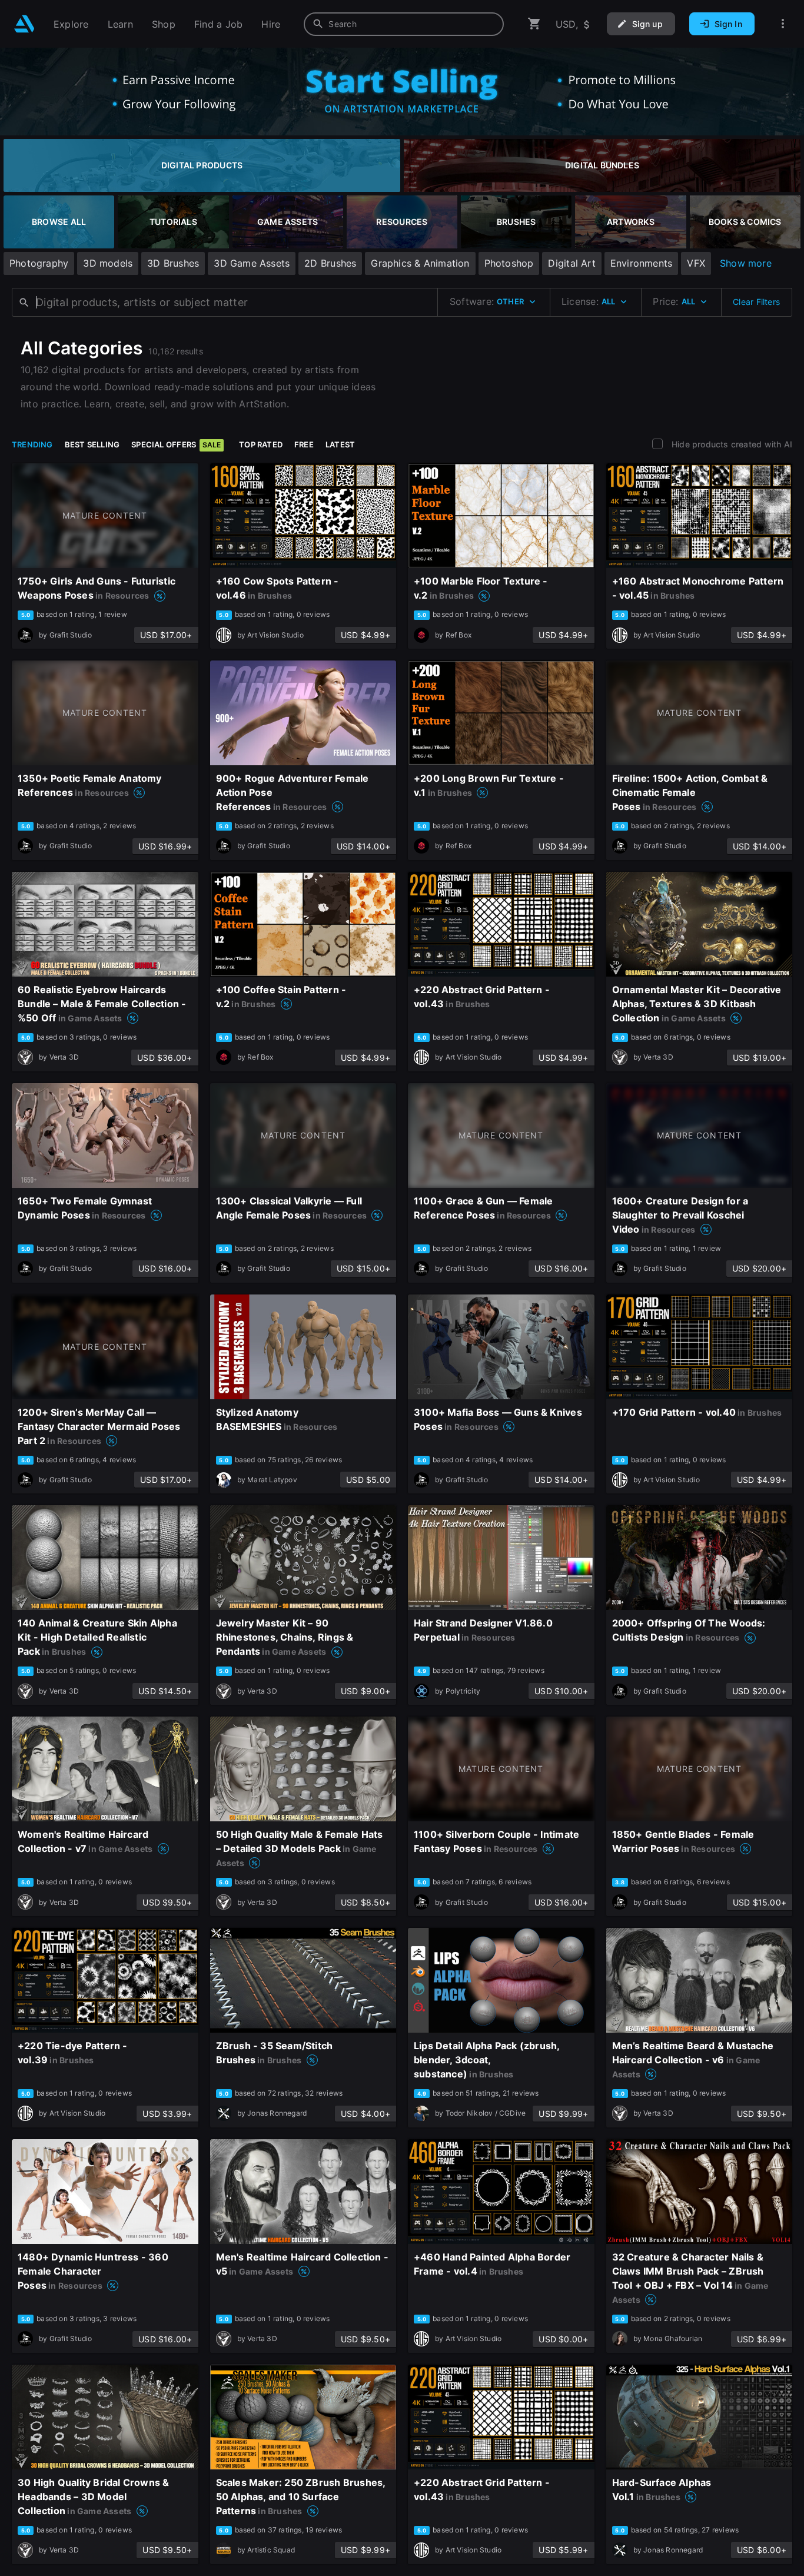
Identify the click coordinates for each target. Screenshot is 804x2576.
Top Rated (261, 444)
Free (304, 444)
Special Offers (176, 444)
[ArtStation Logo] (24, 24)
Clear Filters (756, 302)
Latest (340, 444)
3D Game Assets (252, 263)
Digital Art (572, 263)
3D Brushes (173, 263)
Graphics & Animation (420, 263)
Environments (642, 263)
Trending (32, 444)
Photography (39, 263)
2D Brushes (330, 263)
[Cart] (534, 24)
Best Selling (92, 444)
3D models (108, 263)
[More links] (783, 24)
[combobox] (404, 24)
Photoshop (509, 263)
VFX (696, 263)
